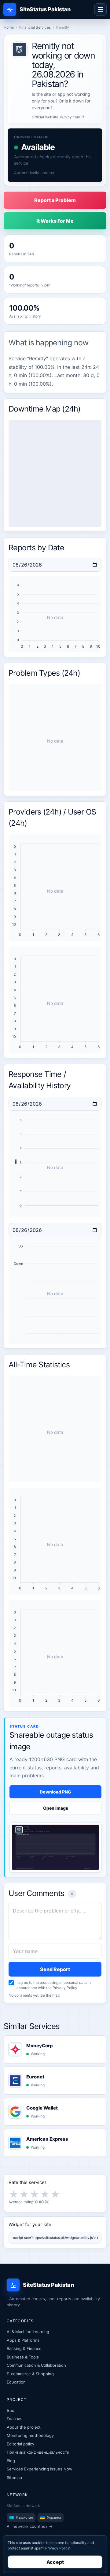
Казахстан (24, 2517)
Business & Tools (23, 2357)
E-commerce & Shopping (30, 2374)
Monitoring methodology (30, 2435)
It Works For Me (55, 221)
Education (16, 2382)
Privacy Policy (65, 1988)
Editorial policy (20, 2444)
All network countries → (30, 2526)
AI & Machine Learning (28, 2332)
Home (9, 27)
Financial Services (35, 27)
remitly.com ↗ (72, 117)
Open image (56, 1808)
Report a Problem (55, 200)
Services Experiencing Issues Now (40, 2469)
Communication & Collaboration (36, 2365)
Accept (55, 2562)
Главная (15, 2419)
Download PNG (55, 1792)
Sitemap (14, 2477)
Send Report (55, 1969)
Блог (11, 2410)
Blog (11, 2461)
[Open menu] (101, 9)
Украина (54, 2517)
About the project (24, 2427)
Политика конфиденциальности (38, 2452)
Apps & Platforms (23, 2340)
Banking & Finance (24, 2348)
